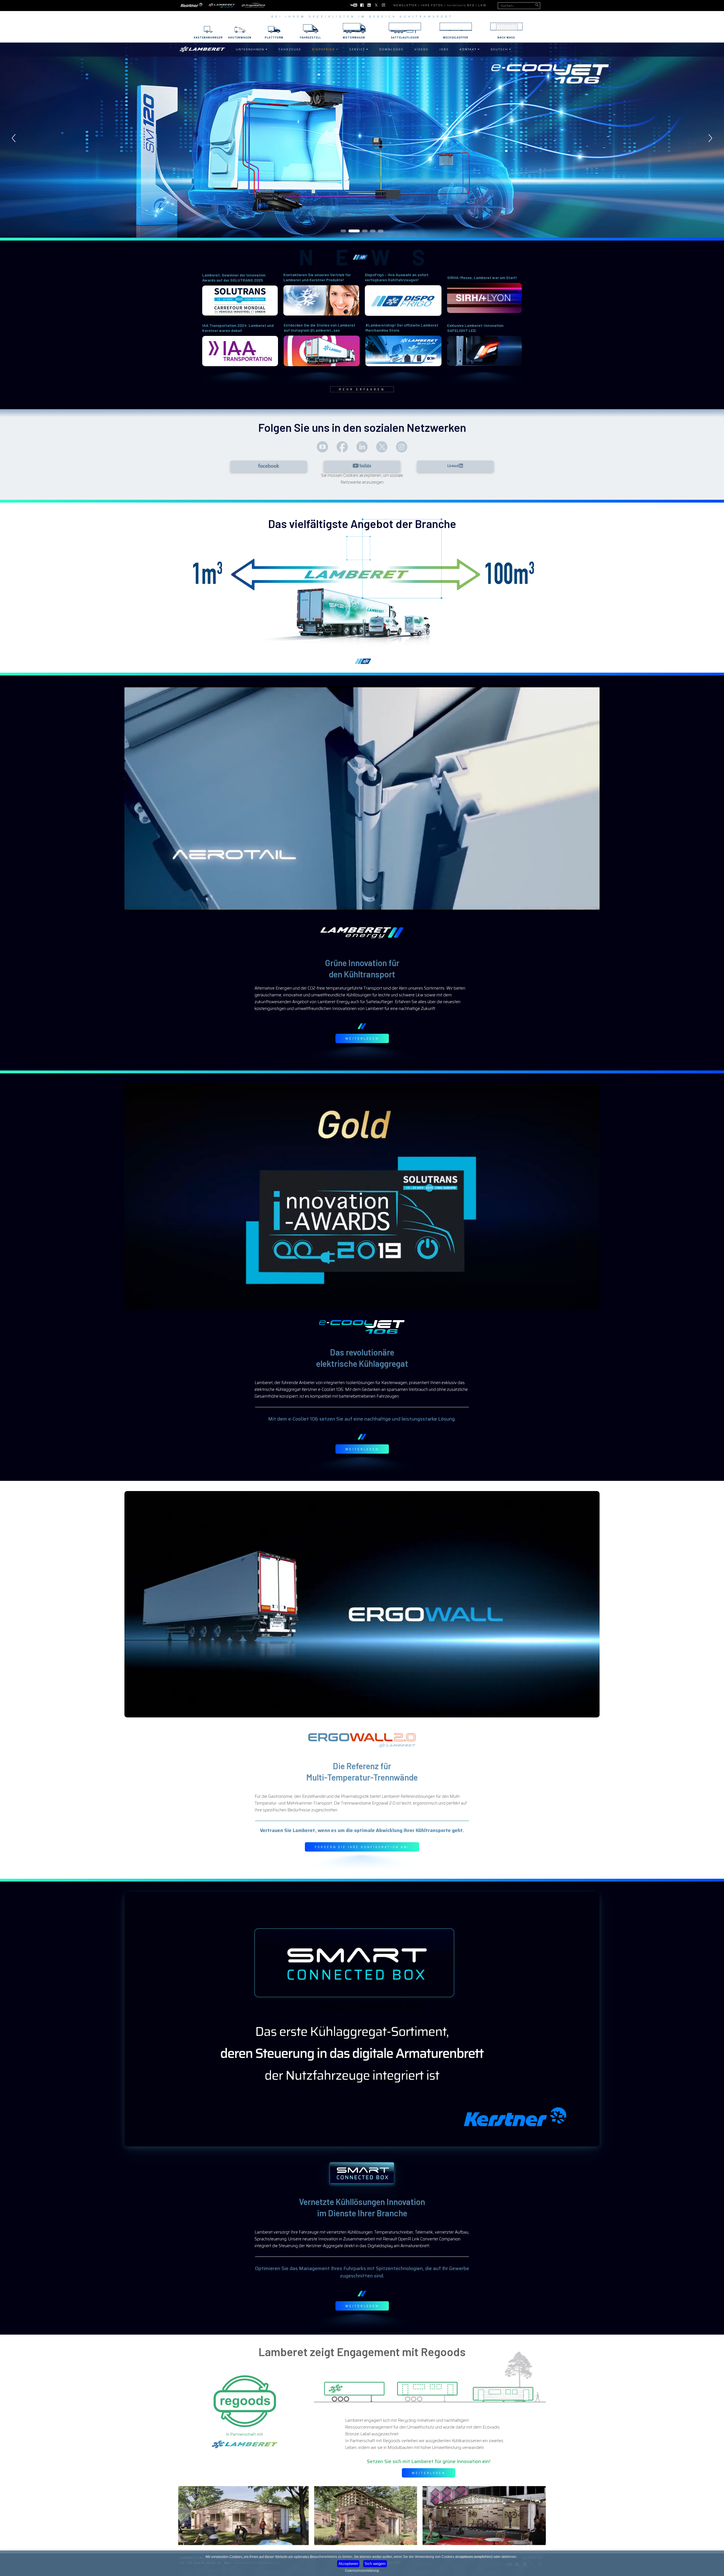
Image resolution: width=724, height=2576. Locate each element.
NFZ (471, 5)
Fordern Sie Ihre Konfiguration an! (362, 1847)
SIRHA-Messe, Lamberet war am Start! (482, 277)
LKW (482, 5)
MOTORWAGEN (354, 38)
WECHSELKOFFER (455, 38)
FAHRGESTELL (310, 38)
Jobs (444, 49)
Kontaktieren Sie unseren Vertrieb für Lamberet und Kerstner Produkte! (317, 277)
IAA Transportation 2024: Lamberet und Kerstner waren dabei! (238, 328)
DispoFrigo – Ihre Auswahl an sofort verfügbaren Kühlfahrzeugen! (397, 277)
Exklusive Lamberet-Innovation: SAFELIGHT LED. (476, 328)
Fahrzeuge (290, 49)
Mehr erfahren (362, 389)
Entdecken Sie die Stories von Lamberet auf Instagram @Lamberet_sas (319, 328)
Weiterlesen (362, 1038)
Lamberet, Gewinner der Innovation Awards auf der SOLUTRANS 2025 (234, 277)
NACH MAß (506, 38)
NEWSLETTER (405, 5)
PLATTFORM (274, 38)
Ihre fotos (432, 5)
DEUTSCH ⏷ (501, 49)
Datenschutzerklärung (362, 2571)
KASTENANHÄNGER (208, 38)
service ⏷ (359, 49)
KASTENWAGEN (240, 38)
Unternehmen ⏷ (252, 49)
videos (421, 49)
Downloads (391, 49)
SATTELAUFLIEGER (405, 38)
